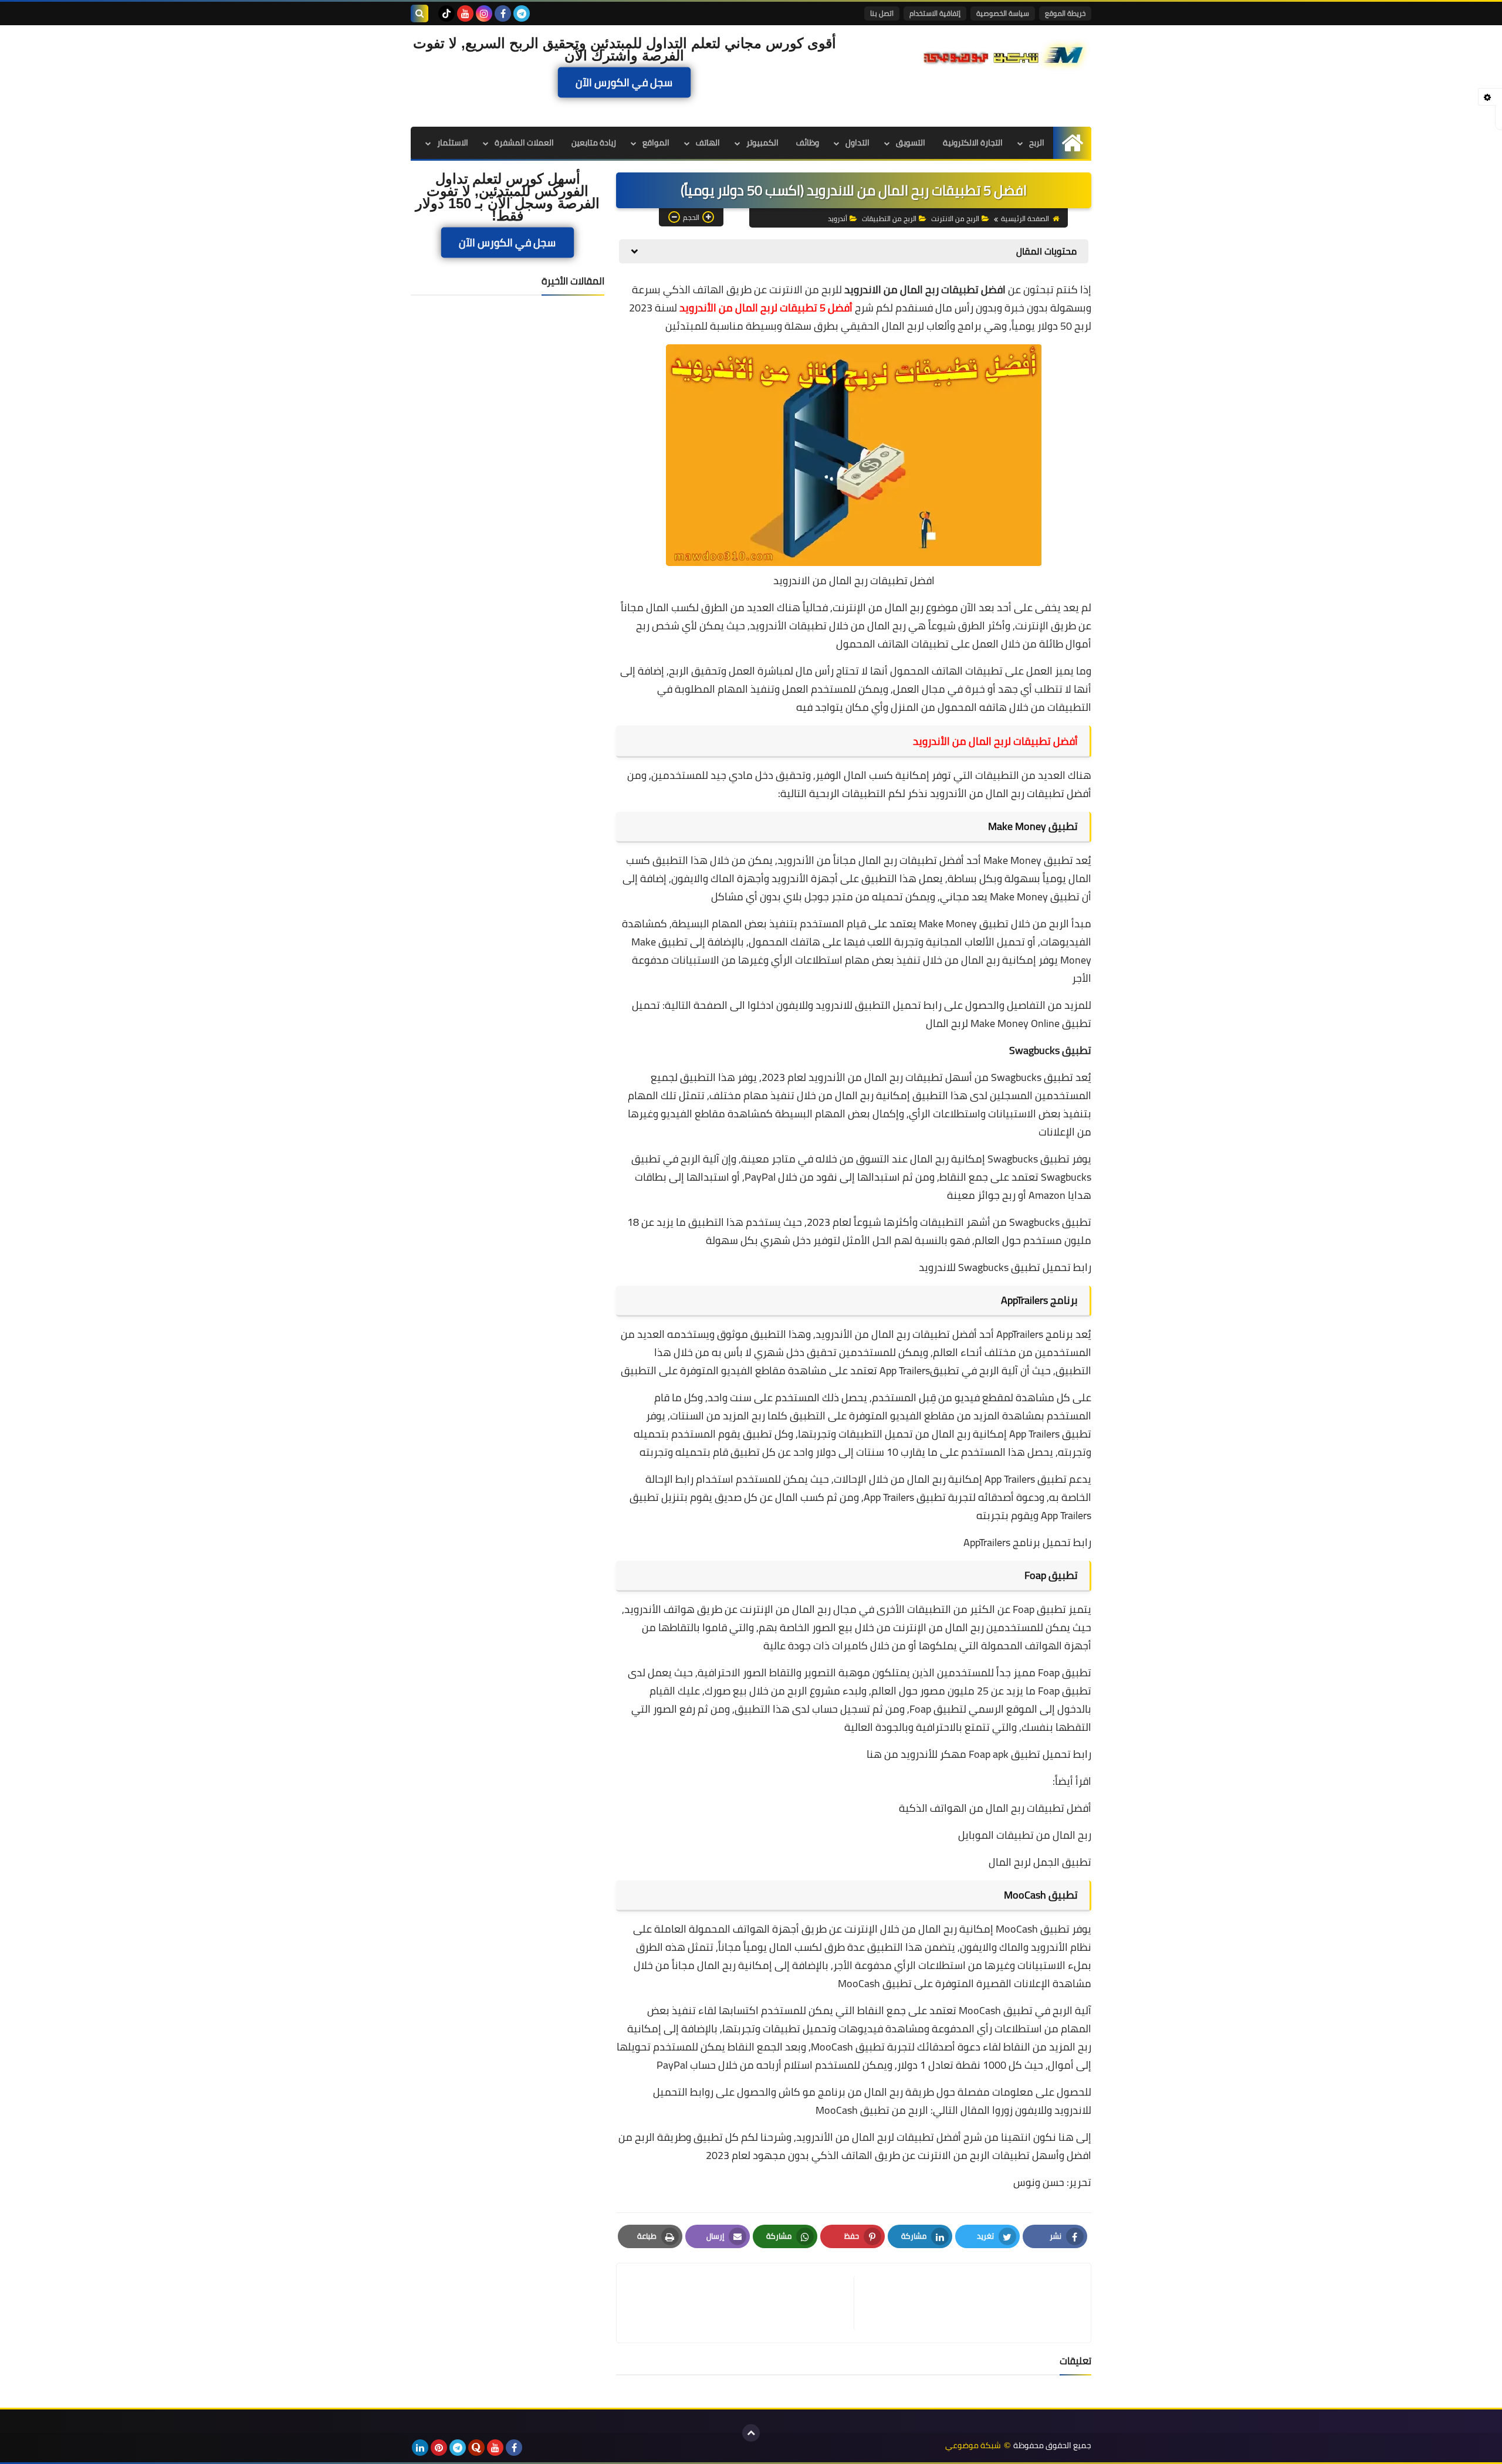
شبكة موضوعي (973, 2446)
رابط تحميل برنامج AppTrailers (1027, 1542)
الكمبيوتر (762, 143)
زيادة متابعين (594, 143)
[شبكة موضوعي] (1006, 54)
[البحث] (420, 13)
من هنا (882, 1754)
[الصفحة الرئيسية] (1072, 143)
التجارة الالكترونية (973, 143)
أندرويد (838, 218)
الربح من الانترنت (955, 218)
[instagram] (484, 13)
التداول (857, 143)
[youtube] (465, 13)
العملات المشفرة (524, 143)
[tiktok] (446, 13)
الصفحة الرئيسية (1025, 218)
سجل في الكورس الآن (625, 83)
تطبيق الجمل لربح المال (1040, 1862)
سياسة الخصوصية (1003, 13)
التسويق (911, 143)
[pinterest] (439, 2448)
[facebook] (503, 13)
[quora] (476, 2448)
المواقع (656, 143)
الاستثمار (453, 143)
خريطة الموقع (1065, 13)
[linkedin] (420, 2448)
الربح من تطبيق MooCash (872, 2110)
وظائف (808, 143)
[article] (741, 2303)
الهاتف (708, 143)
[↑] (751, 2433)
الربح (1037, 143)
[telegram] (522, 13)
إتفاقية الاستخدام (935, 13)
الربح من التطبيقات (889, 218)
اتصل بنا (882, 13)
